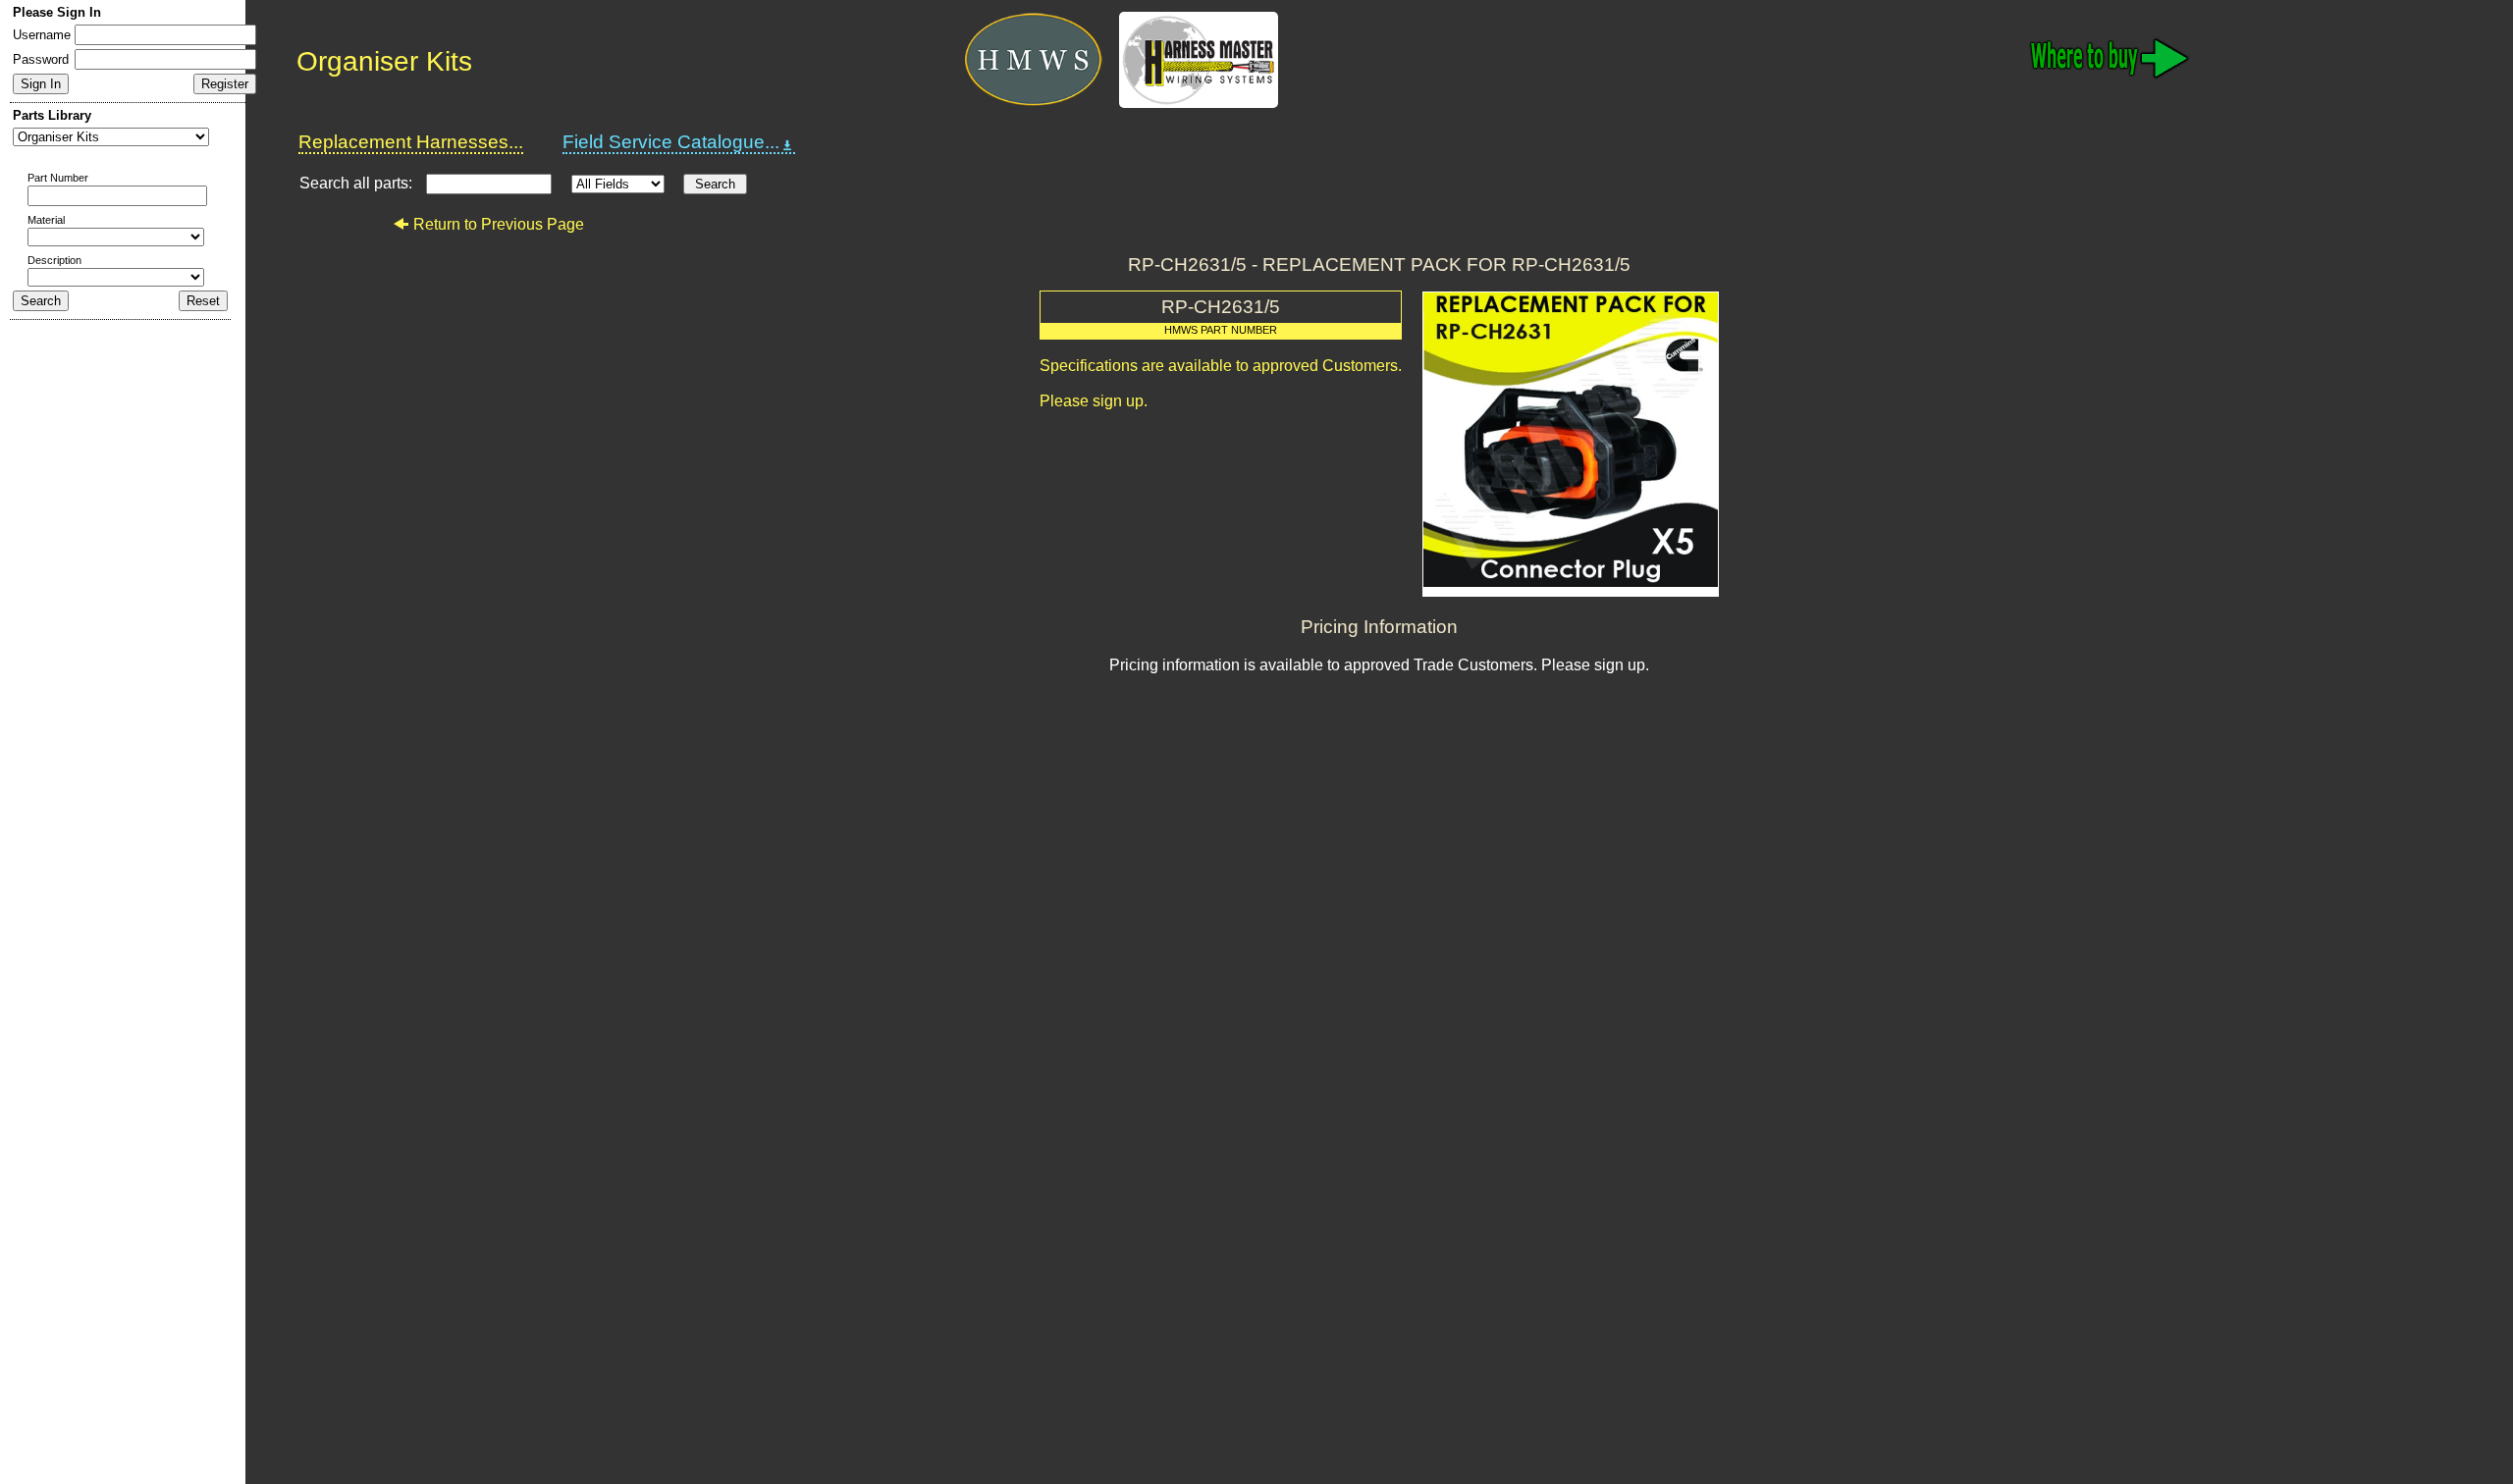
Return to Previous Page (499, 224)
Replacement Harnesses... (411, 142)
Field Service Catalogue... (671, 142)
